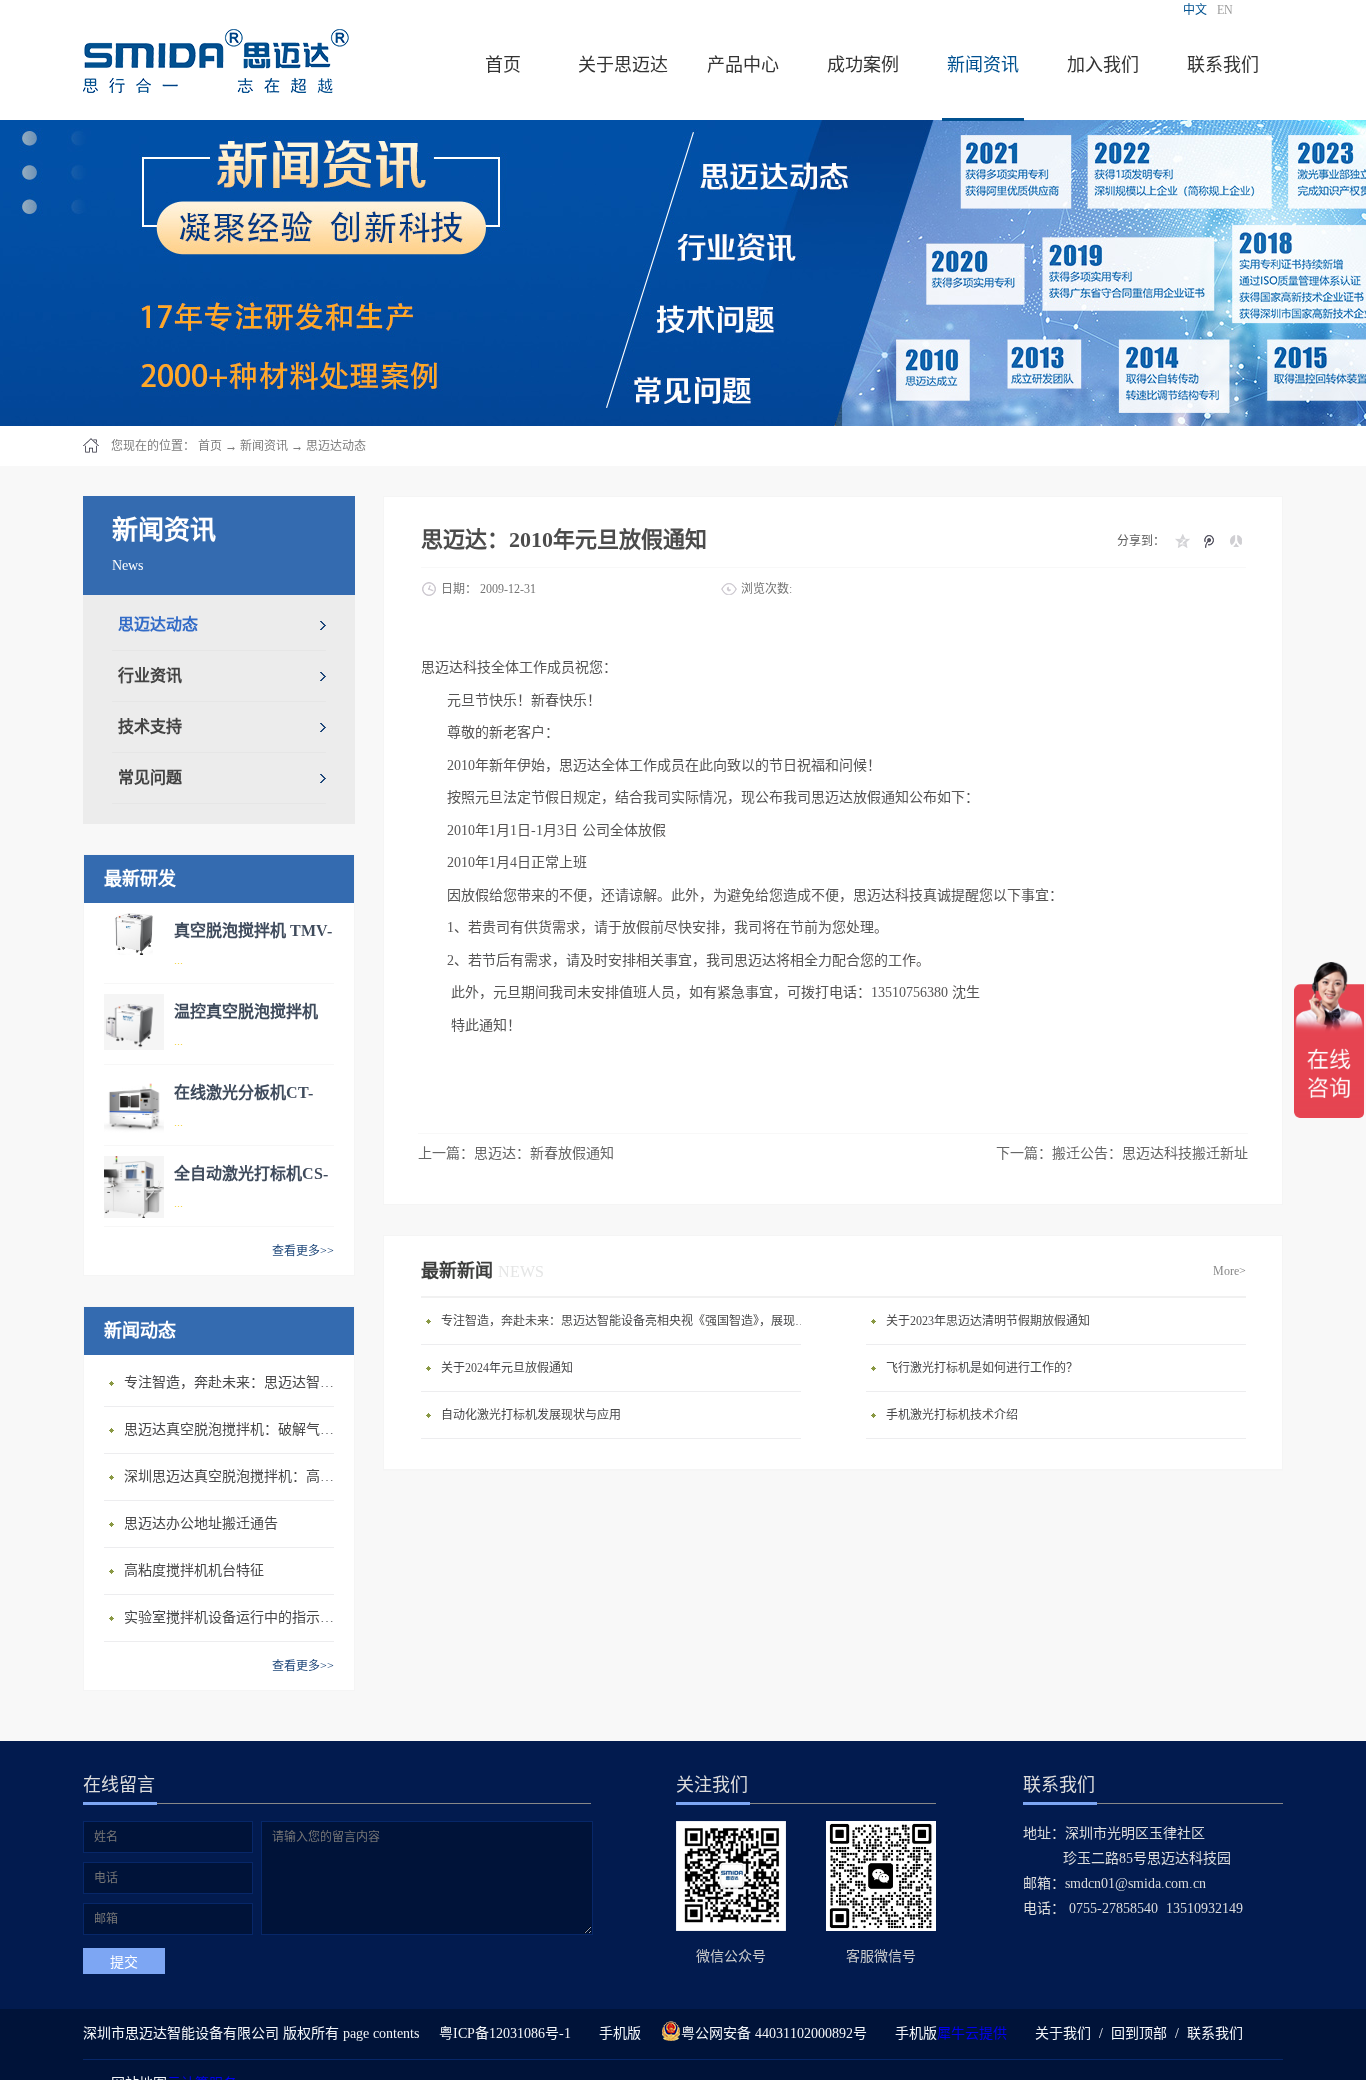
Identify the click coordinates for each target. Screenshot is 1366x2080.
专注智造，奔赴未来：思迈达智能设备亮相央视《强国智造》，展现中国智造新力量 (234, 1382)
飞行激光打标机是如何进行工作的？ (982, 1368)
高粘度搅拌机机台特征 (194, 1570)
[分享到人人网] (1235, 541)
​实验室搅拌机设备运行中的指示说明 (234, 1617)
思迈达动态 (336, 446)
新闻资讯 (264, 446)
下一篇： (1122, 1153)
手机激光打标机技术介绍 (952, 1415)
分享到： (1141, 541)
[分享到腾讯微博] (1208, 541)
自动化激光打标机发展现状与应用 (531, 1415)
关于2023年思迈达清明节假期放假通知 (988, 1321)
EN (1225, 10)
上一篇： (516, 1153)
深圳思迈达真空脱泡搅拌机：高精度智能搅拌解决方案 (234, 1476)
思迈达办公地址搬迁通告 (201, 1523)
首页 (503, 65)
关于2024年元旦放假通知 (507, 1368)
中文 (1195, 10)
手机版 (616, 2033)
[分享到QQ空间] (1181, 541)
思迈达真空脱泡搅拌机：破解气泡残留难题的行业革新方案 (234, 1429)
